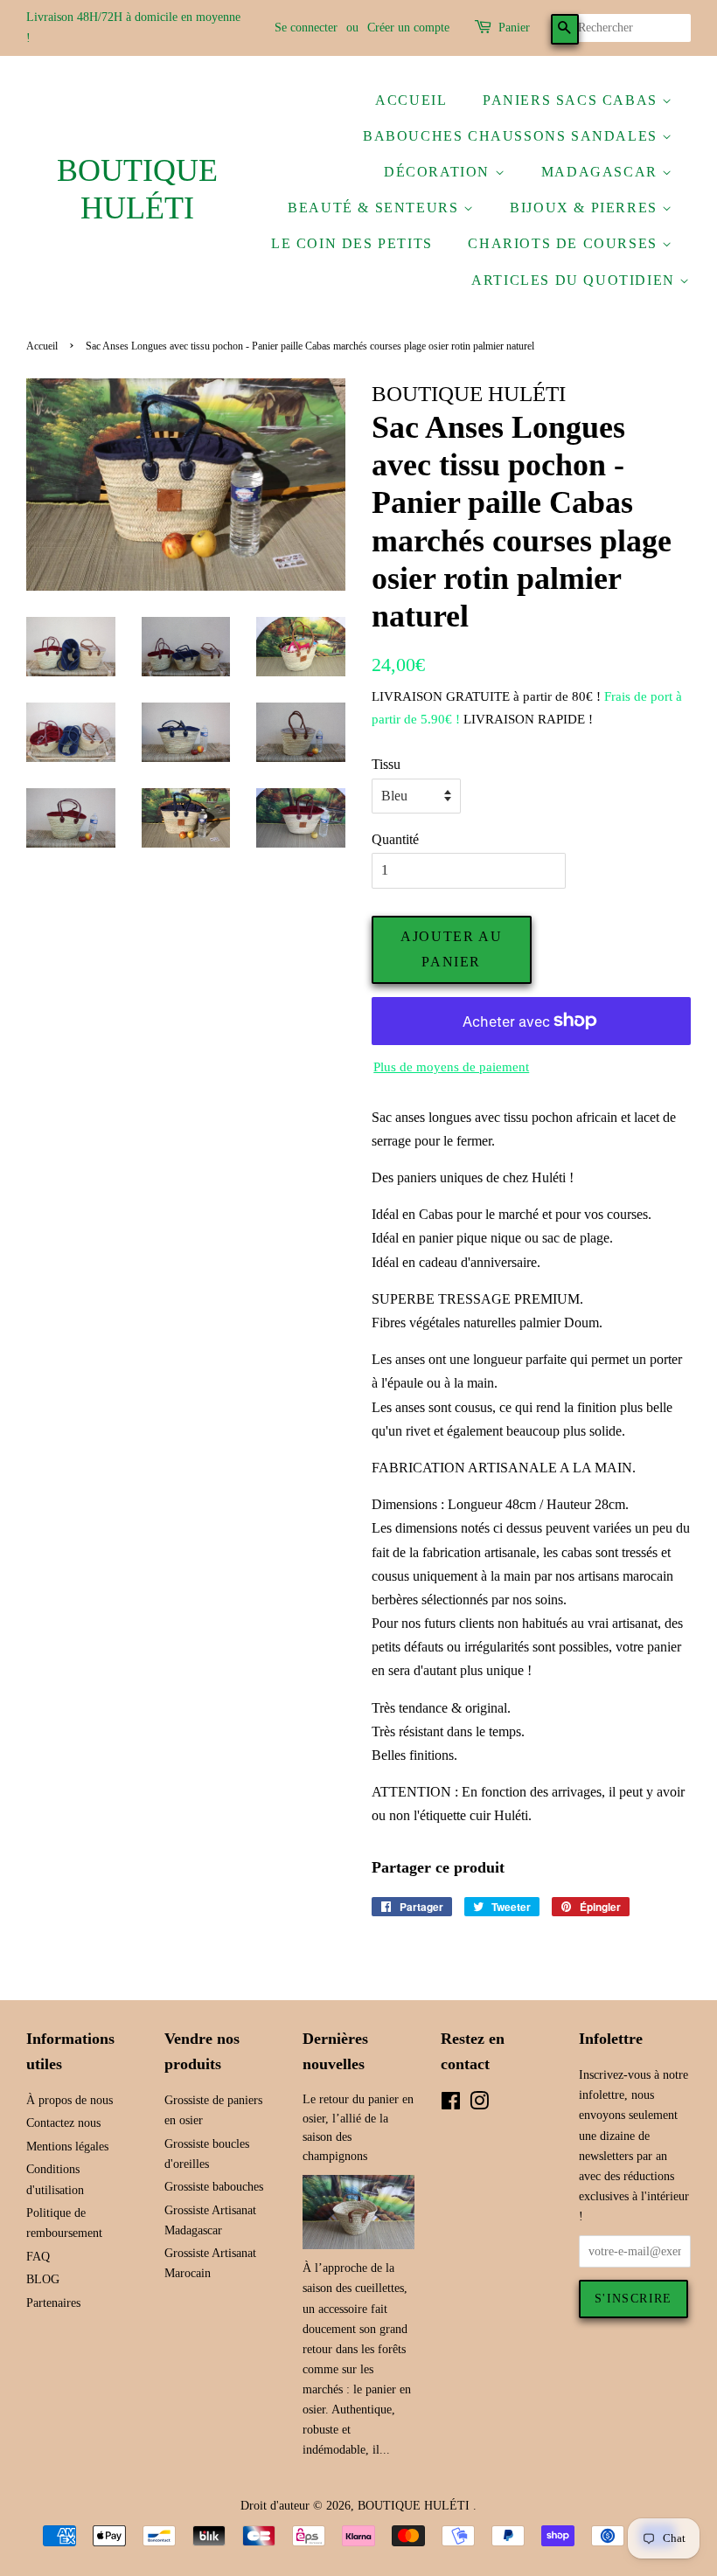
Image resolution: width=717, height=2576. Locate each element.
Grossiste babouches (214, 2187)
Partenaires (53, 2303)
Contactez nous (63, 2123)
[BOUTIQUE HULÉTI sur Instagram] (479, 2105)
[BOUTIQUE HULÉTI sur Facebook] (451, 2105)
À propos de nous (70, 2100)
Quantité (395, 839)
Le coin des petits (352, 243)
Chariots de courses (565, 243)
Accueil (411, 100)
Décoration (439, 172)
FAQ (38, 2257)
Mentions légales (67, 2147)
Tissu (386, 764)
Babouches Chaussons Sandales (512, 136)
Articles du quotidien (575, 280)
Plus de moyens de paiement (451, 1067)
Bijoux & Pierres (586, 208)
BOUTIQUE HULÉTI (137, 189)
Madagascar (602, 172)
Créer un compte (408, 28)
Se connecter (306, 28)
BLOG (43, 2279)
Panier (514, 28)
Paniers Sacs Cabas (572, 100)
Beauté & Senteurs (376, 208)
